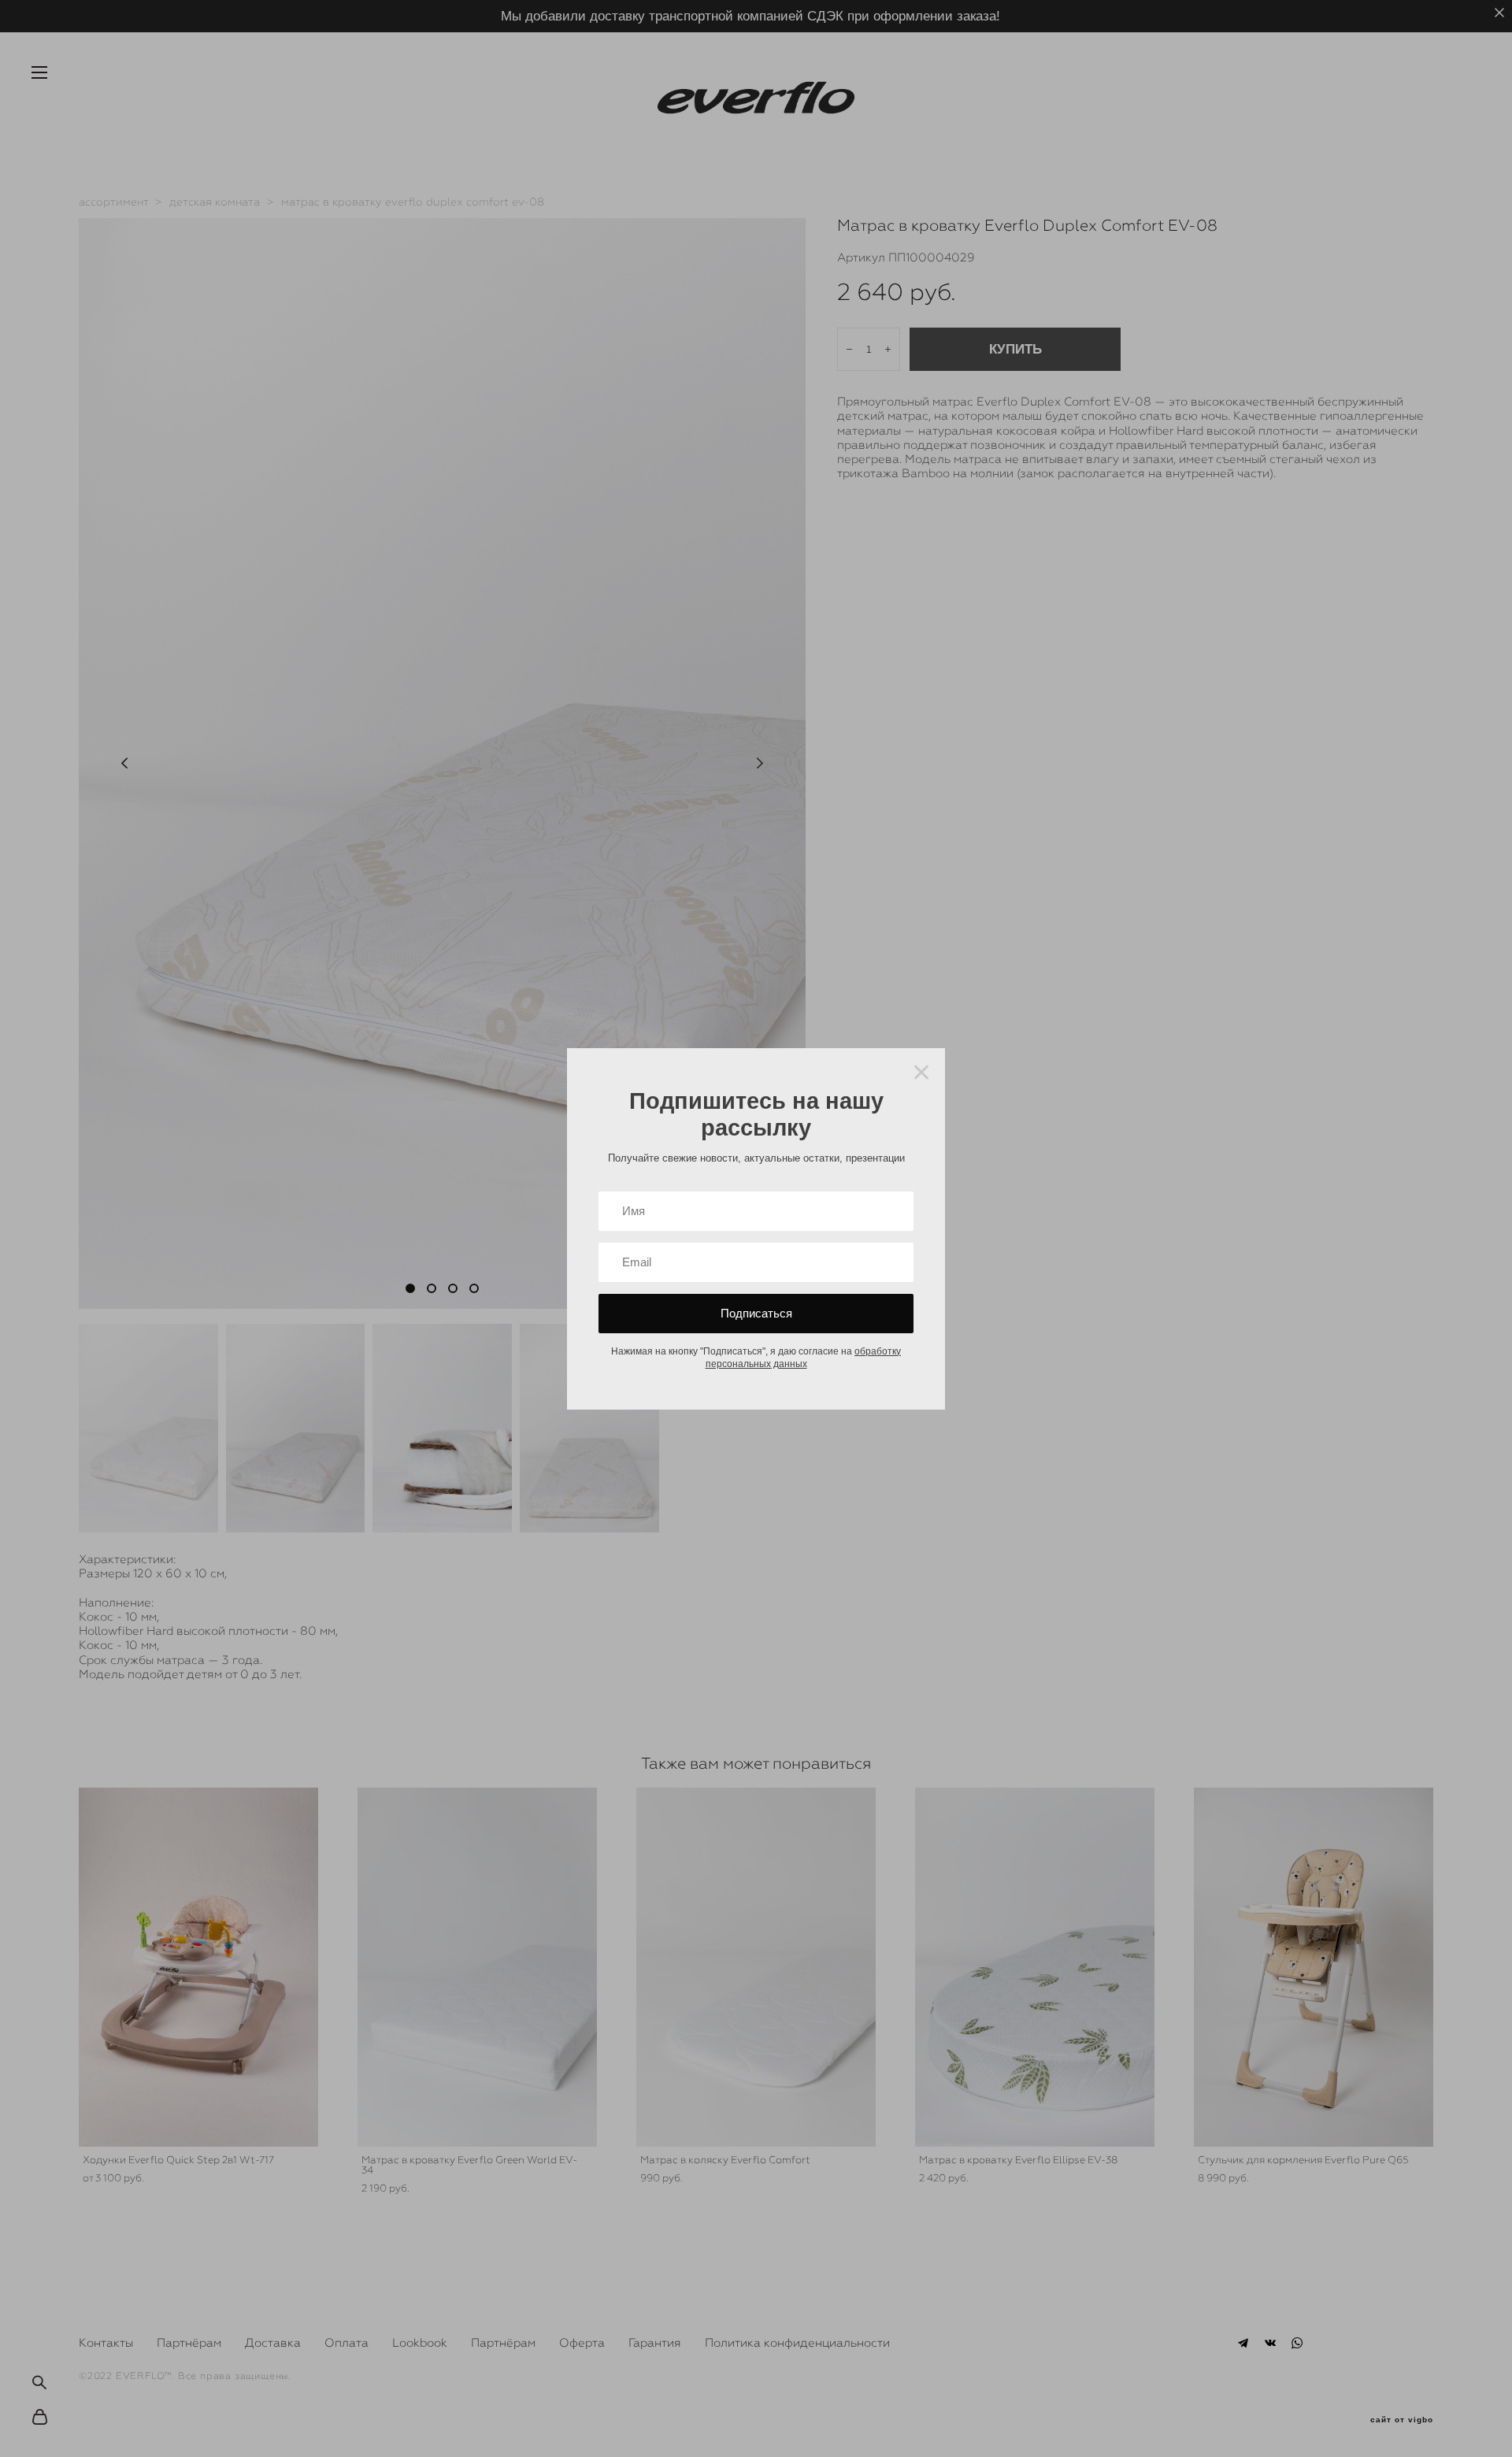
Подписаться (756, 1313)
